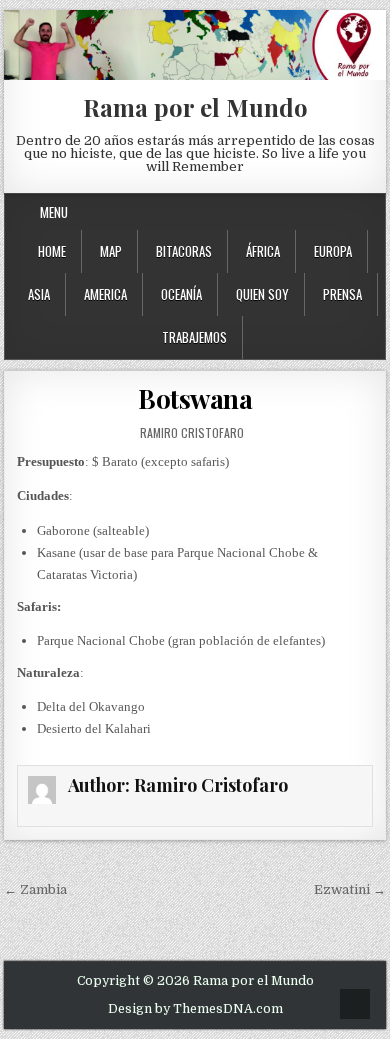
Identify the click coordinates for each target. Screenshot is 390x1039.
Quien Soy (262, 294)
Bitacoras (184, 251)
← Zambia (35, 889)
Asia (39, 294)
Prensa (342, 294)
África (263, 251)
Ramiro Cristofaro (192, 432)
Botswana (195, 398)
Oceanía (181, 294)
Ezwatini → (350, 889)
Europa (333, 251)
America (105, 294)
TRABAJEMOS (194, 337)
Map (111, 251)
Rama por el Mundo (195, 107)
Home (52, 251)
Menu (54, 212)
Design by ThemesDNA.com (195, 1009)
